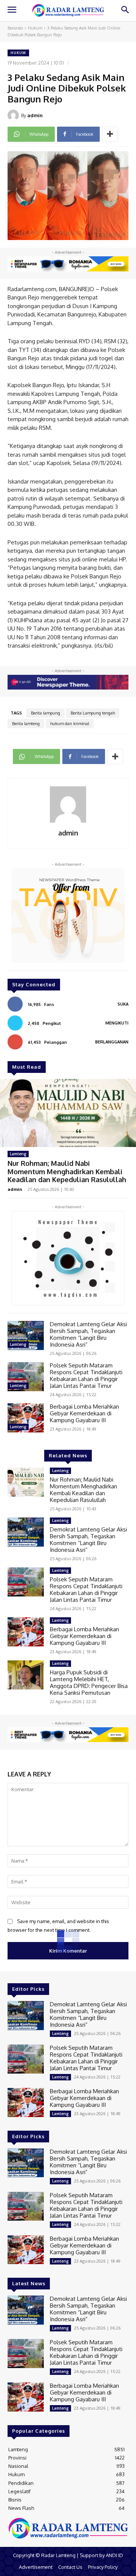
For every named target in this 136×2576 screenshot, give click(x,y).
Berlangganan (112, 1042)
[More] (110, 134)
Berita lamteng (26, 724)
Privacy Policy (103, 2567)
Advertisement (36, 2567)
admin (35, 115)
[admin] (14, 115)
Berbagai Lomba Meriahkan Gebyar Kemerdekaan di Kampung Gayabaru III (84, 1413)
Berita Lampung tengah (93, 713)
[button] (125, 10)
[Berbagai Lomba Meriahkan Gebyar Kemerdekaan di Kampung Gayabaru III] (26, 1418)
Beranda (15, 28)
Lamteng (18, 1154)
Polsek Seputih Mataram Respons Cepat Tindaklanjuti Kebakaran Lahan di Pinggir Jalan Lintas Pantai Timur (86, 1376)
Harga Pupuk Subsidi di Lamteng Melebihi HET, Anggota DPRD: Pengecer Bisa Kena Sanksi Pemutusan (89, 1682)
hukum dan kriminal (70, 724)
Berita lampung (46, 713)
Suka (123, 1004)
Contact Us (70, 2567)
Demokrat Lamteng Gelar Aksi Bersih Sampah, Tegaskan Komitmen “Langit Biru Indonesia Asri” (88, 1334)
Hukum (35, 28)
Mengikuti (117, 1023)
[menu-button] (12, 11)
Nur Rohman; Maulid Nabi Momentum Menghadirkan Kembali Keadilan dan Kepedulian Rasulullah (67, 1171)
